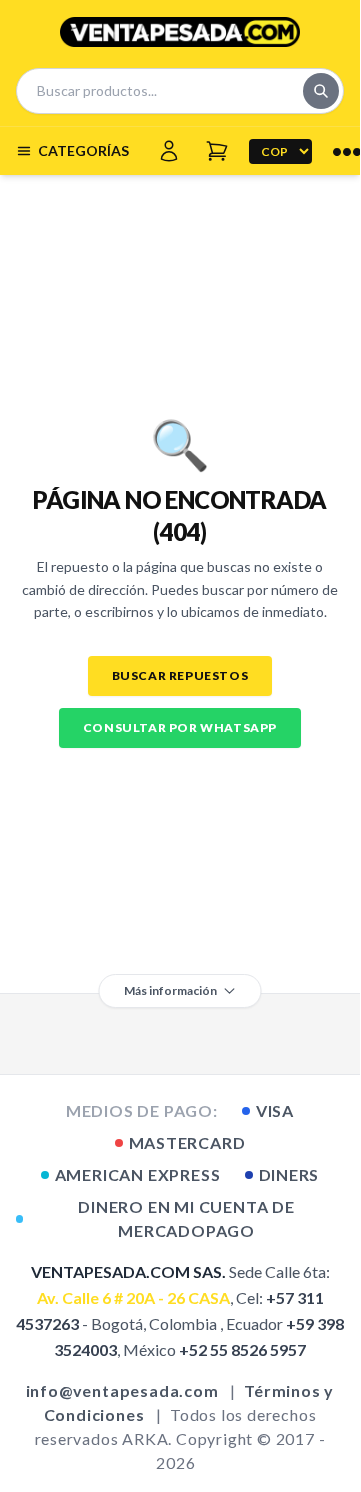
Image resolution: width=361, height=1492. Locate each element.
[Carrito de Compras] (217, 151)
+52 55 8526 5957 (242, 1349)
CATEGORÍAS (83, 150)
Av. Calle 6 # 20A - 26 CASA (133, 1297)
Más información (170, 990)
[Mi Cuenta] (169, 151)
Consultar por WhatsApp (180, 727)
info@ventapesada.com (122, 1390)
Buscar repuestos (180, 675)
